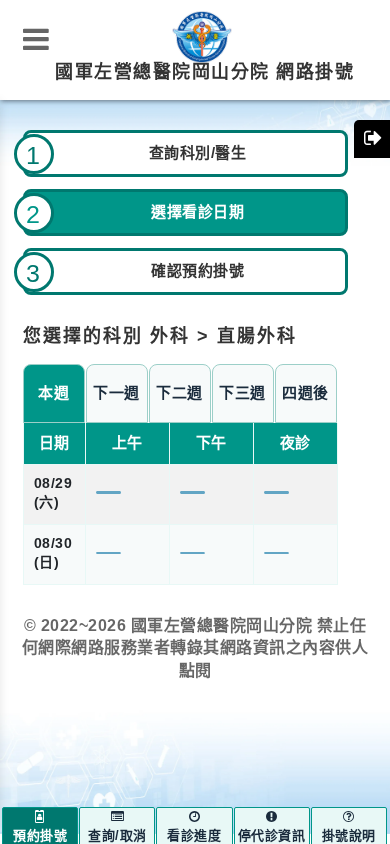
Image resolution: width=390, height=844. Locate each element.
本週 (53, 393)
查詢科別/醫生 (198, 153)
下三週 (242, 393)
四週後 (305, 393)
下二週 (179, 393)
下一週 (116, 393)
